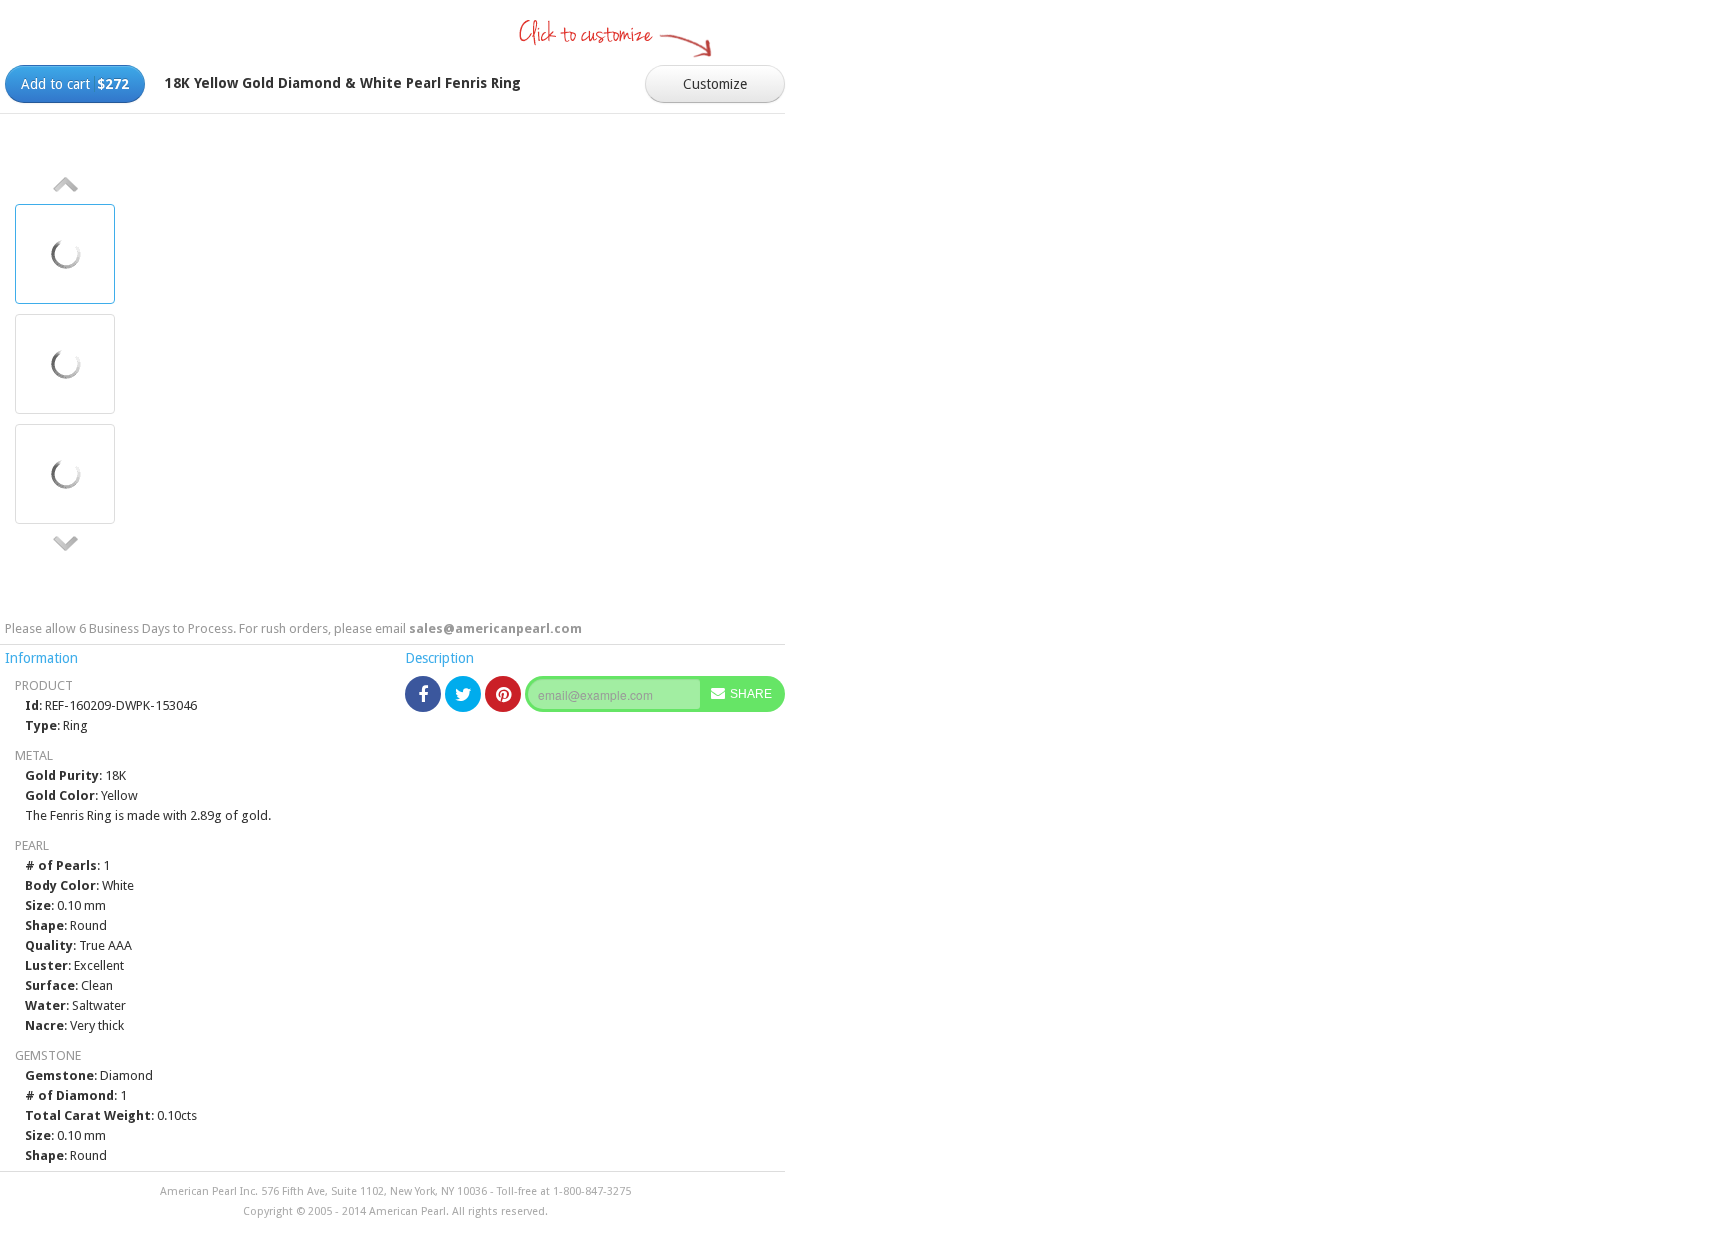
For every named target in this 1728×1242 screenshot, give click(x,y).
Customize (715, 84)
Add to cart (75, 84)
